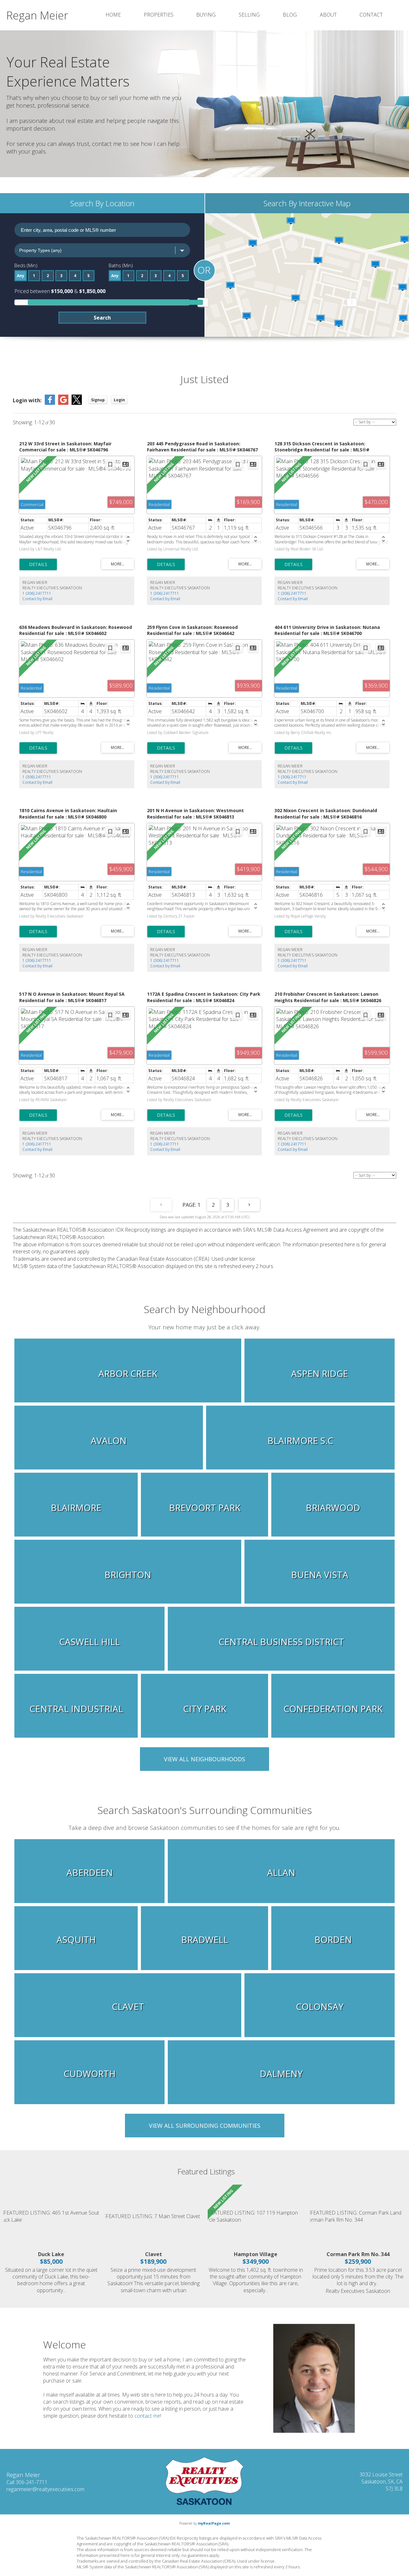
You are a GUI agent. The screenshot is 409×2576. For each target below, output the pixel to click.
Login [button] (119, 400)
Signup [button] (98, 400)
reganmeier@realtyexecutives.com (45, 2489)
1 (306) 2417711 (37, 593)
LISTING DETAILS (38, 564)
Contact (371, 15)
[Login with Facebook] (50, 403)
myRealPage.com (214, 2523)
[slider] (203, 302)
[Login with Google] (63, 403)
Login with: (27, 400)
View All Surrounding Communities (205, 2126)
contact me (147, 2416)
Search (102, 318)
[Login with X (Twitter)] (77, 403)
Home (113, 15)
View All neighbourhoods (204, 1759)
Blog (290, 15)
